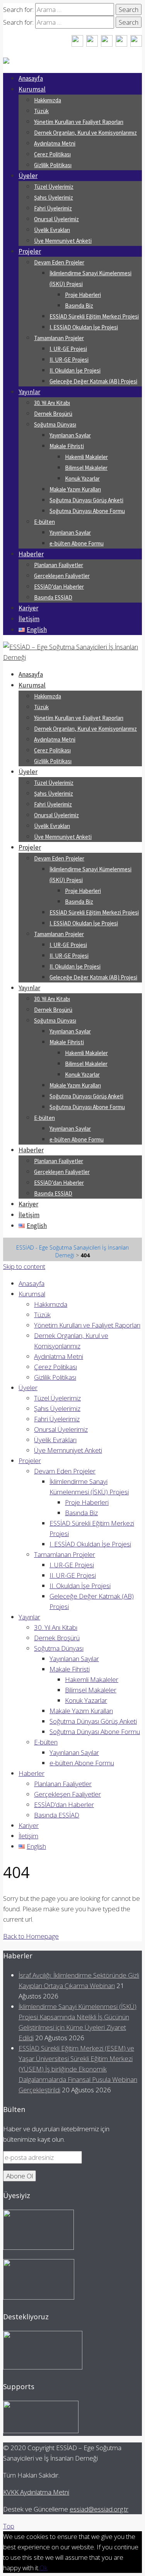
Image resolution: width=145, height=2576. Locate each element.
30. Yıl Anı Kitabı (52, 403)
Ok (43, 2568)
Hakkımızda (48, 100)
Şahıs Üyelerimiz (54, 197)
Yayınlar (29, 392)
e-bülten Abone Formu (77, 543)
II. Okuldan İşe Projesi (75, 370)
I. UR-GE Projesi (68, 349)
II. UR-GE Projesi (69, 360)
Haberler (31, 554)
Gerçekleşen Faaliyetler (62, 576)
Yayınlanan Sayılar (70, 435)
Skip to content (24, 1266)
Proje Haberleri (83, 295)
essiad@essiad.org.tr (99, 2509)
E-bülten (44, 522)
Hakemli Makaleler (86, 457)
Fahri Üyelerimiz (53, 208)
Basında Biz (79, 306)
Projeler (30, 251)
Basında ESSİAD (53, 597)
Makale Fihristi (67, 446)
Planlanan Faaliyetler (59, 565)
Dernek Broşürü (53, 414)
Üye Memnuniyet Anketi (63, 241)
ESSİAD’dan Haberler (59, 587)
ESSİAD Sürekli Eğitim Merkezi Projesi (94, 316)
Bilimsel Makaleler (86, 468)
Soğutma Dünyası (55, 424)
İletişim (29, 619)
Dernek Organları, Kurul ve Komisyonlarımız (85, 133)
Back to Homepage (31, 1936)
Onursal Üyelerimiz (56, 219)
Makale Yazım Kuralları (75, 489)
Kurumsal (32, 89)
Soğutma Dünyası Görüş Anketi (86, 500)
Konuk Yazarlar (82, 478)
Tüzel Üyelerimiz (54, 187)
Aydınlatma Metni (55, 143)
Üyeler (28, 176)
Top (9, 2526)
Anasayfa (31, 78)
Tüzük (41, 111)
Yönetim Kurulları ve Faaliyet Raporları (79, 122)
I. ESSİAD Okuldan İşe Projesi (84, 327)
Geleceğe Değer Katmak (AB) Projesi (93, 381)
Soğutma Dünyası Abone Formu (87, 511)
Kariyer (28, 608)
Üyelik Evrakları (52, 230)
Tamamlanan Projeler (59, 338)
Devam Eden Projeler (59, 262)
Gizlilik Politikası (53, 165)
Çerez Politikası (52, 154)
